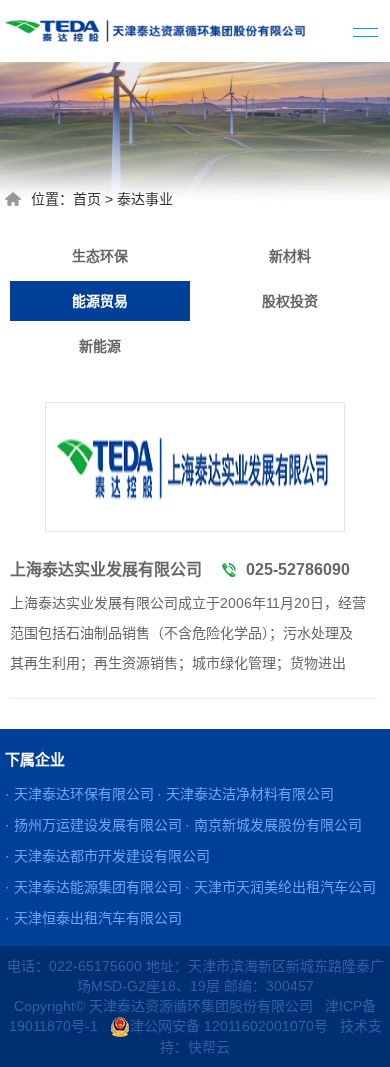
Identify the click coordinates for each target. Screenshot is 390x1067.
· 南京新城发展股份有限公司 (273, 825)
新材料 (290, 256)
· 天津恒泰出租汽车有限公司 (93, 918)
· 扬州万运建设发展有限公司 (93, 825)
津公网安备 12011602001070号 (229, 1026)
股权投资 (290, 301)
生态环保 (100, 256)
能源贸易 (100, 301)
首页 (87, 199)
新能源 (100, 346)
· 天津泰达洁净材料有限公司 (245, 794)
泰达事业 (145, 199)
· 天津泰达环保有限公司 (79, 794)
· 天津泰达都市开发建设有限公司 (107, 856)
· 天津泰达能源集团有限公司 (93, 887)
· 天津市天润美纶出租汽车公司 (280, 887)
